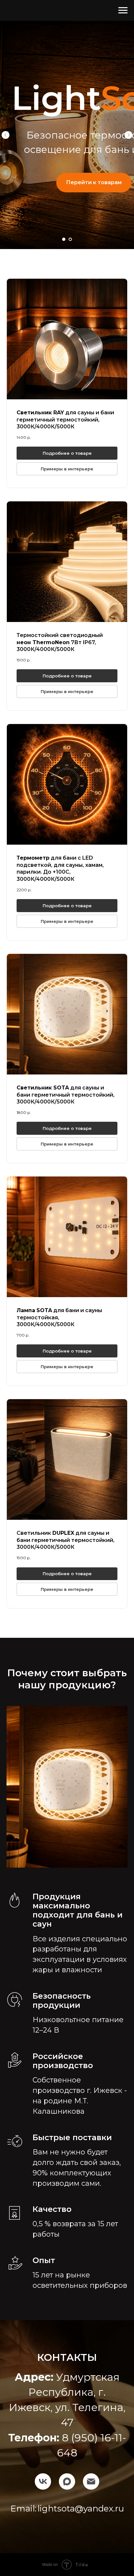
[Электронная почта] (91, 2476)
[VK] (43, 2476)
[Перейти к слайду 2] (70, 239)
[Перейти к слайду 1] (64, 239)
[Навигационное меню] (123, 10)
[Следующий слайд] (128, 135)
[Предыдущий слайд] (6, 135)
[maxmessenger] (67, 2476)
